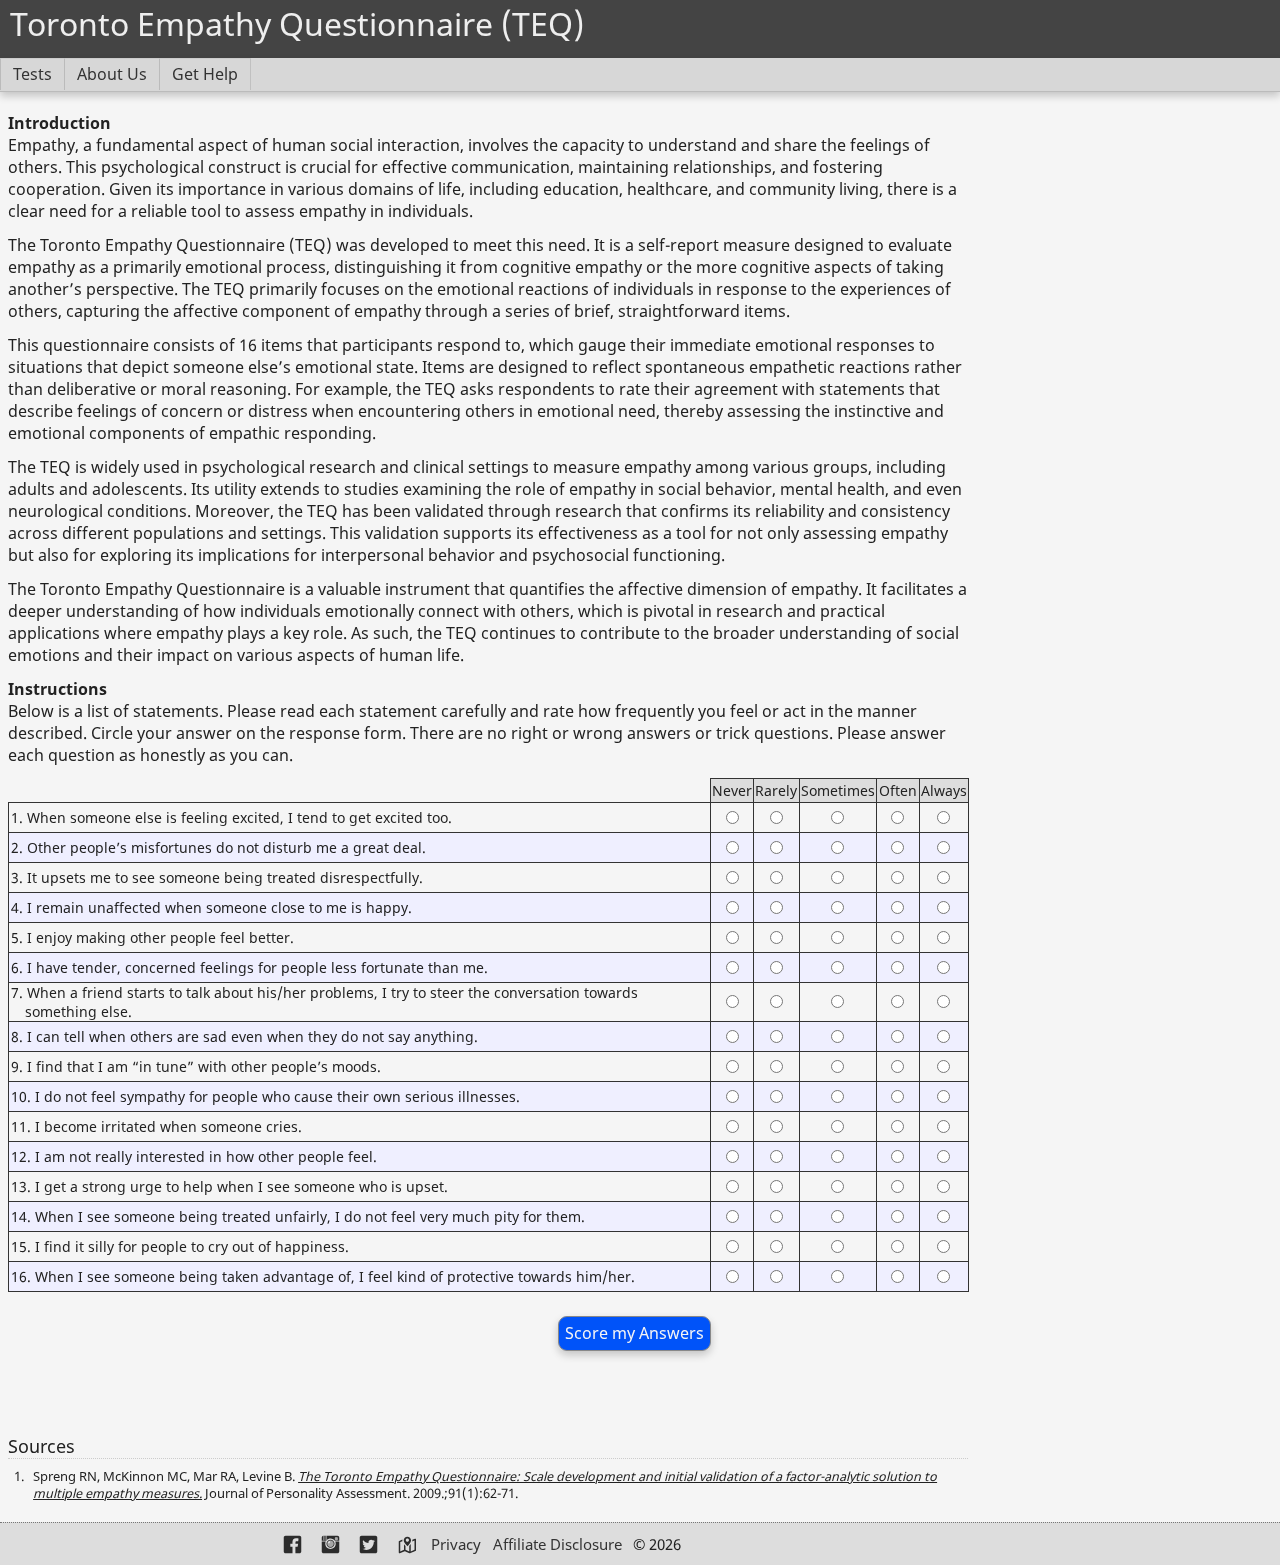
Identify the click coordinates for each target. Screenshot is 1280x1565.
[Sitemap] (408, 1545)
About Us (112, 74)
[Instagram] (332, 1545)
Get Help (205, 74)
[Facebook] (294, 1545)
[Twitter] (370, 1545)
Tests (32, 74)
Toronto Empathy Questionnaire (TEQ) (297, 23)
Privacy (456, 1544)
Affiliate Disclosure (557, 1544)
